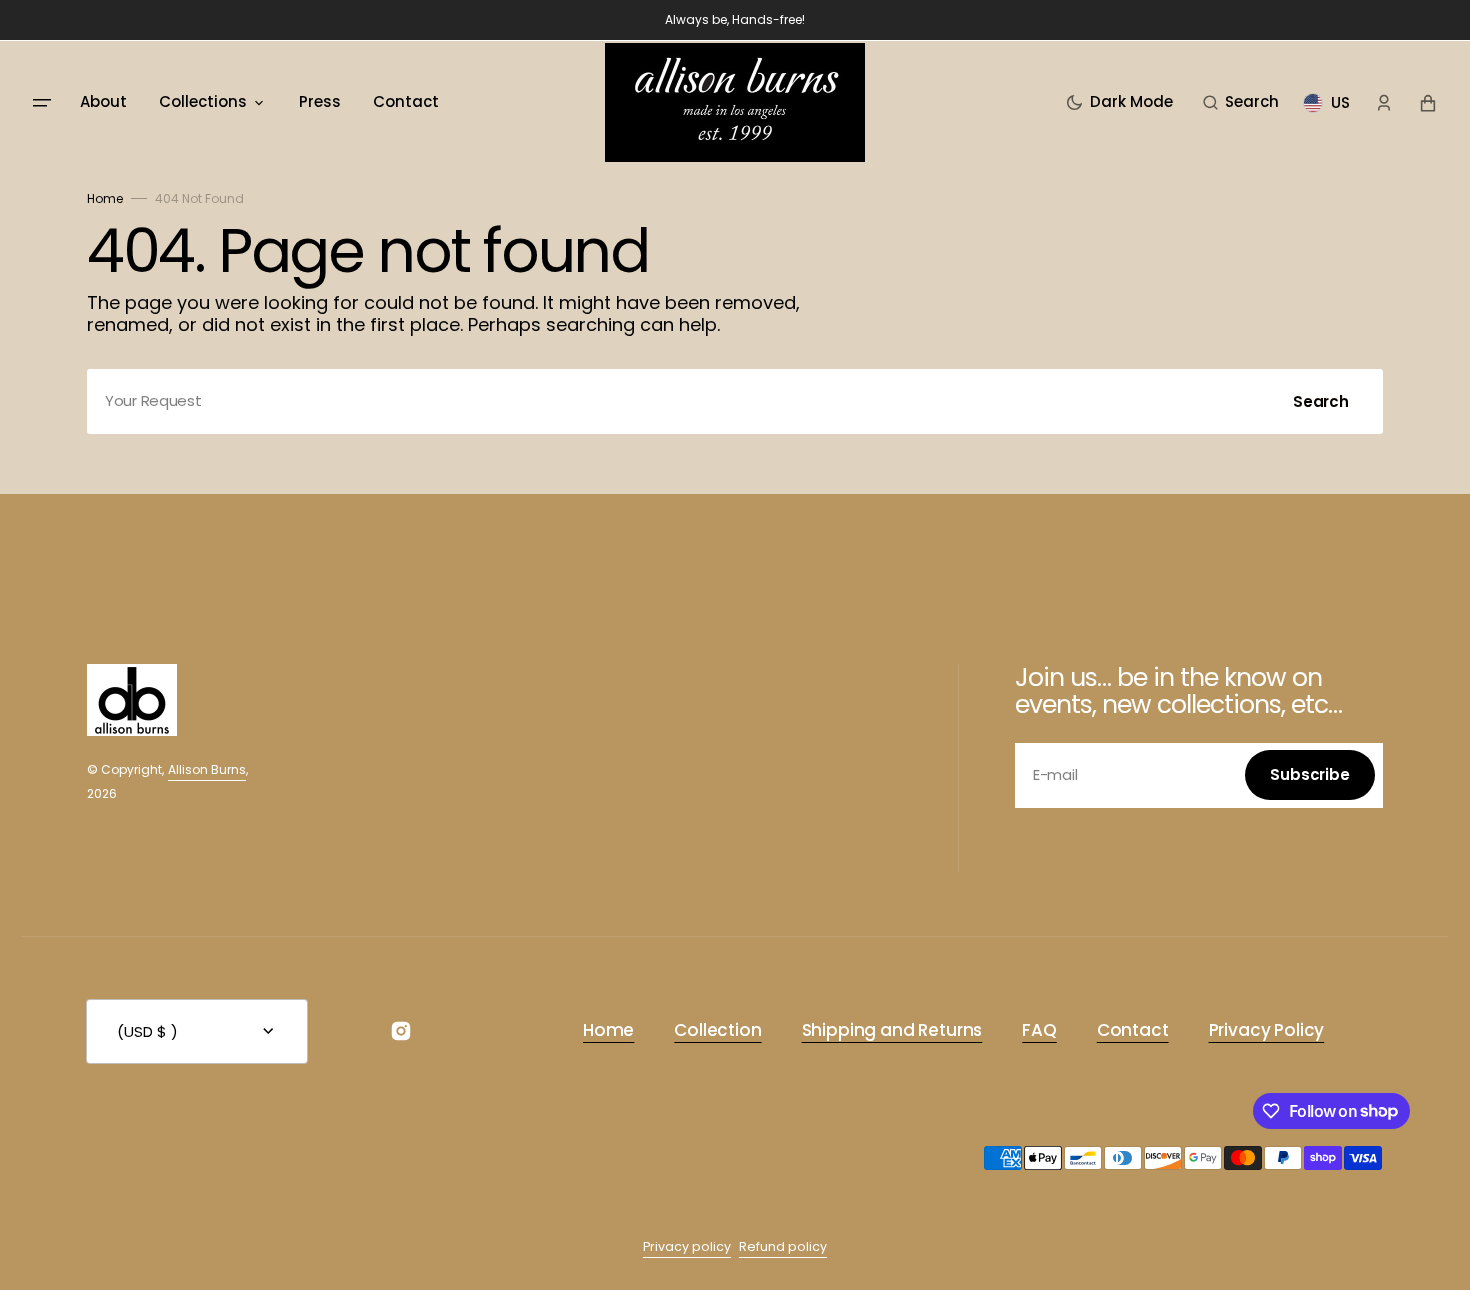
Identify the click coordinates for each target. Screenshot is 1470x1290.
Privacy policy (687, 1246)
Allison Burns (207, 769)
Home (105, 198)
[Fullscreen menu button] (42, 103)
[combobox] (735, 401)
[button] (1241, 103)
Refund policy (783, 1246)
